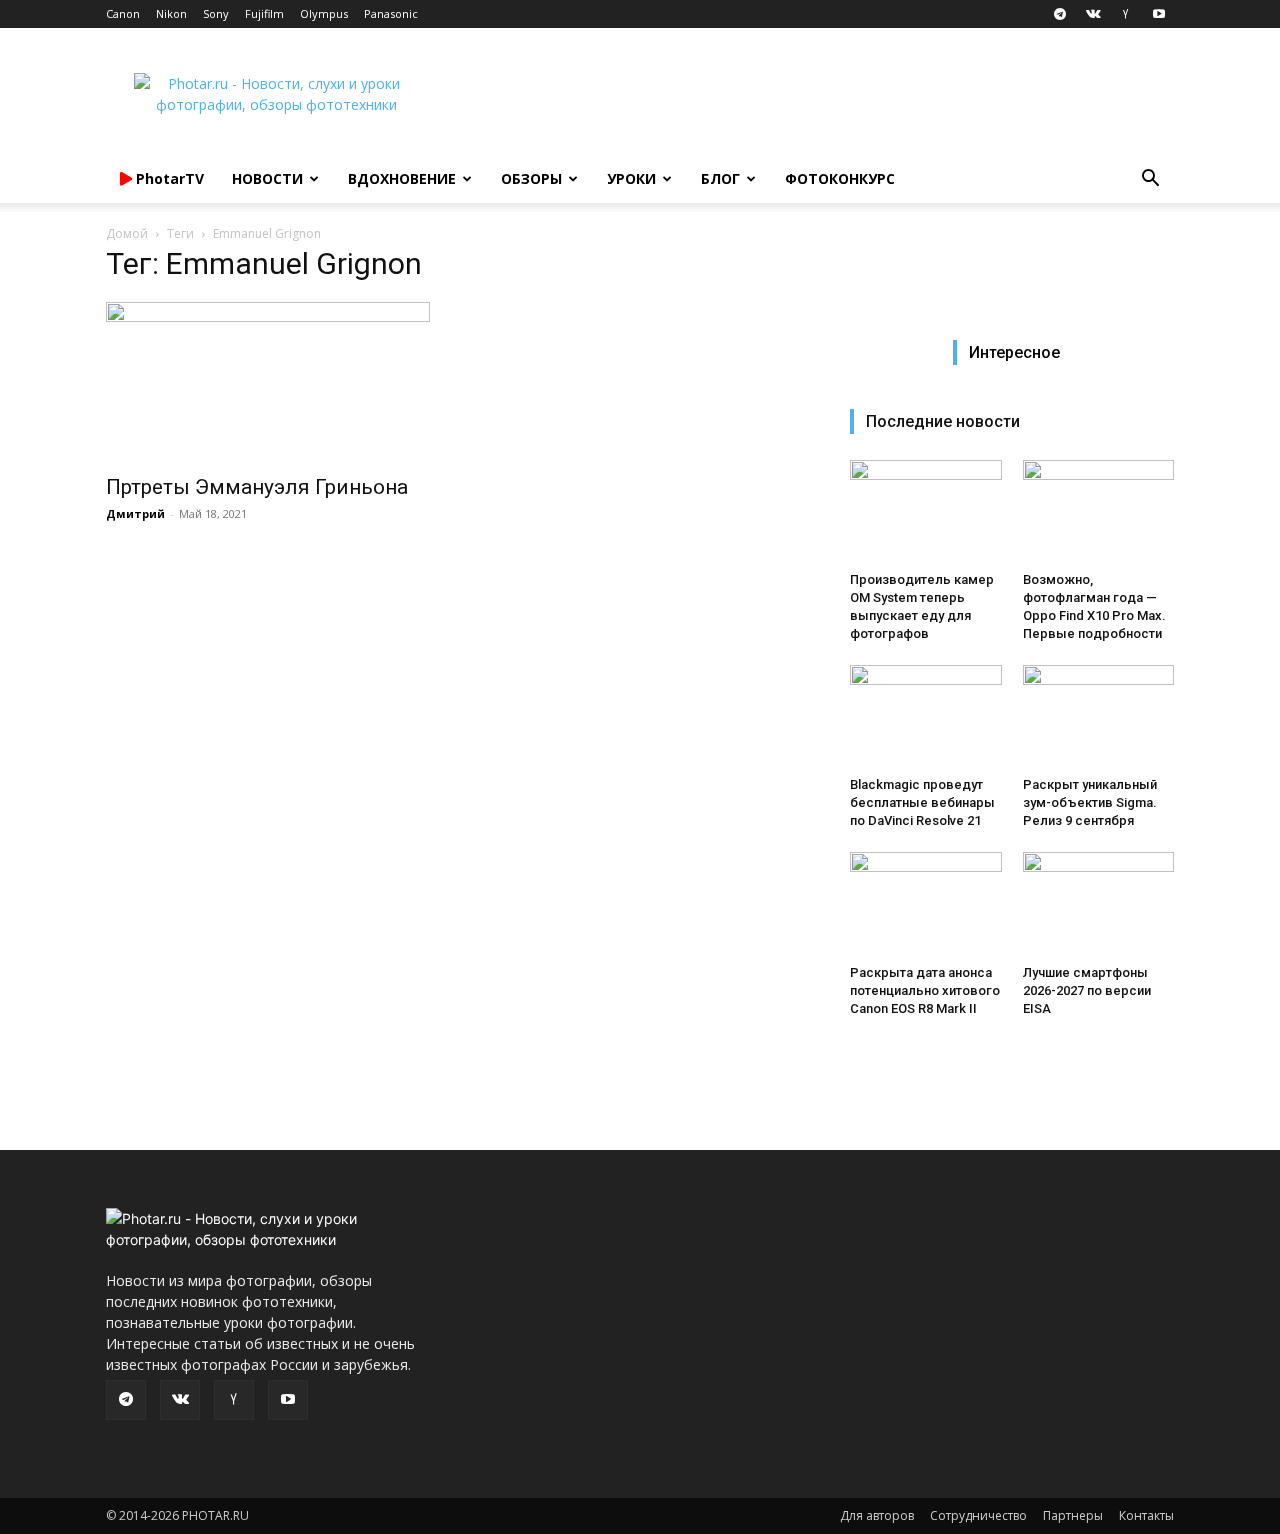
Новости (267, 178)
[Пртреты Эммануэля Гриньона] (268, 382)
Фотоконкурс (840, 178)
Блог (720, 178)
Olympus (324, 13)
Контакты (1146, 1515)
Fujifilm (264, 13)
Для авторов (877, 1515)
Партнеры (1073, 1515)
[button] (1150, 180)
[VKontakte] (1093, 14)
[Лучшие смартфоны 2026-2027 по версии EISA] (1099, 904)
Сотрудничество (978, 1515)
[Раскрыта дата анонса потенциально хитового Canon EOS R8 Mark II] (926, 904)
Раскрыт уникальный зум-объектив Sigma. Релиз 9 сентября (1090, 802)
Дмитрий (135, 513)
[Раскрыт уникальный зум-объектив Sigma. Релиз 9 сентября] (1099, 717)
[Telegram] (1060, 14)
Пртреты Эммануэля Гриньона (257, 487)
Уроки (631, 178)
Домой (127, 233)
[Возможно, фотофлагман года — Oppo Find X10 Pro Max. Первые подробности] (1099, 512)
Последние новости (943, 421)
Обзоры (531, 178)
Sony (216, 13)
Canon (123, 13)
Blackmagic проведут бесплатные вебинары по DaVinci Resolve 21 (922, 802)
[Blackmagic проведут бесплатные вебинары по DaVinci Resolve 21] (926, 717)
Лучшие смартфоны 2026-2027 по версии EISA (1087, 990)
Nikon (171, 13)
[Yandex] (1126, 14)
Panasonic (391, 13)
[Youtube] (1159, 14)
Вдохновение (402, 178)
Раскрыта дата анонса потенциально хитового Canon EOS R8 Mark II (925, 990)
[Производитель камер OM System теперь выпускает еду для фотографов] (926, 512)
